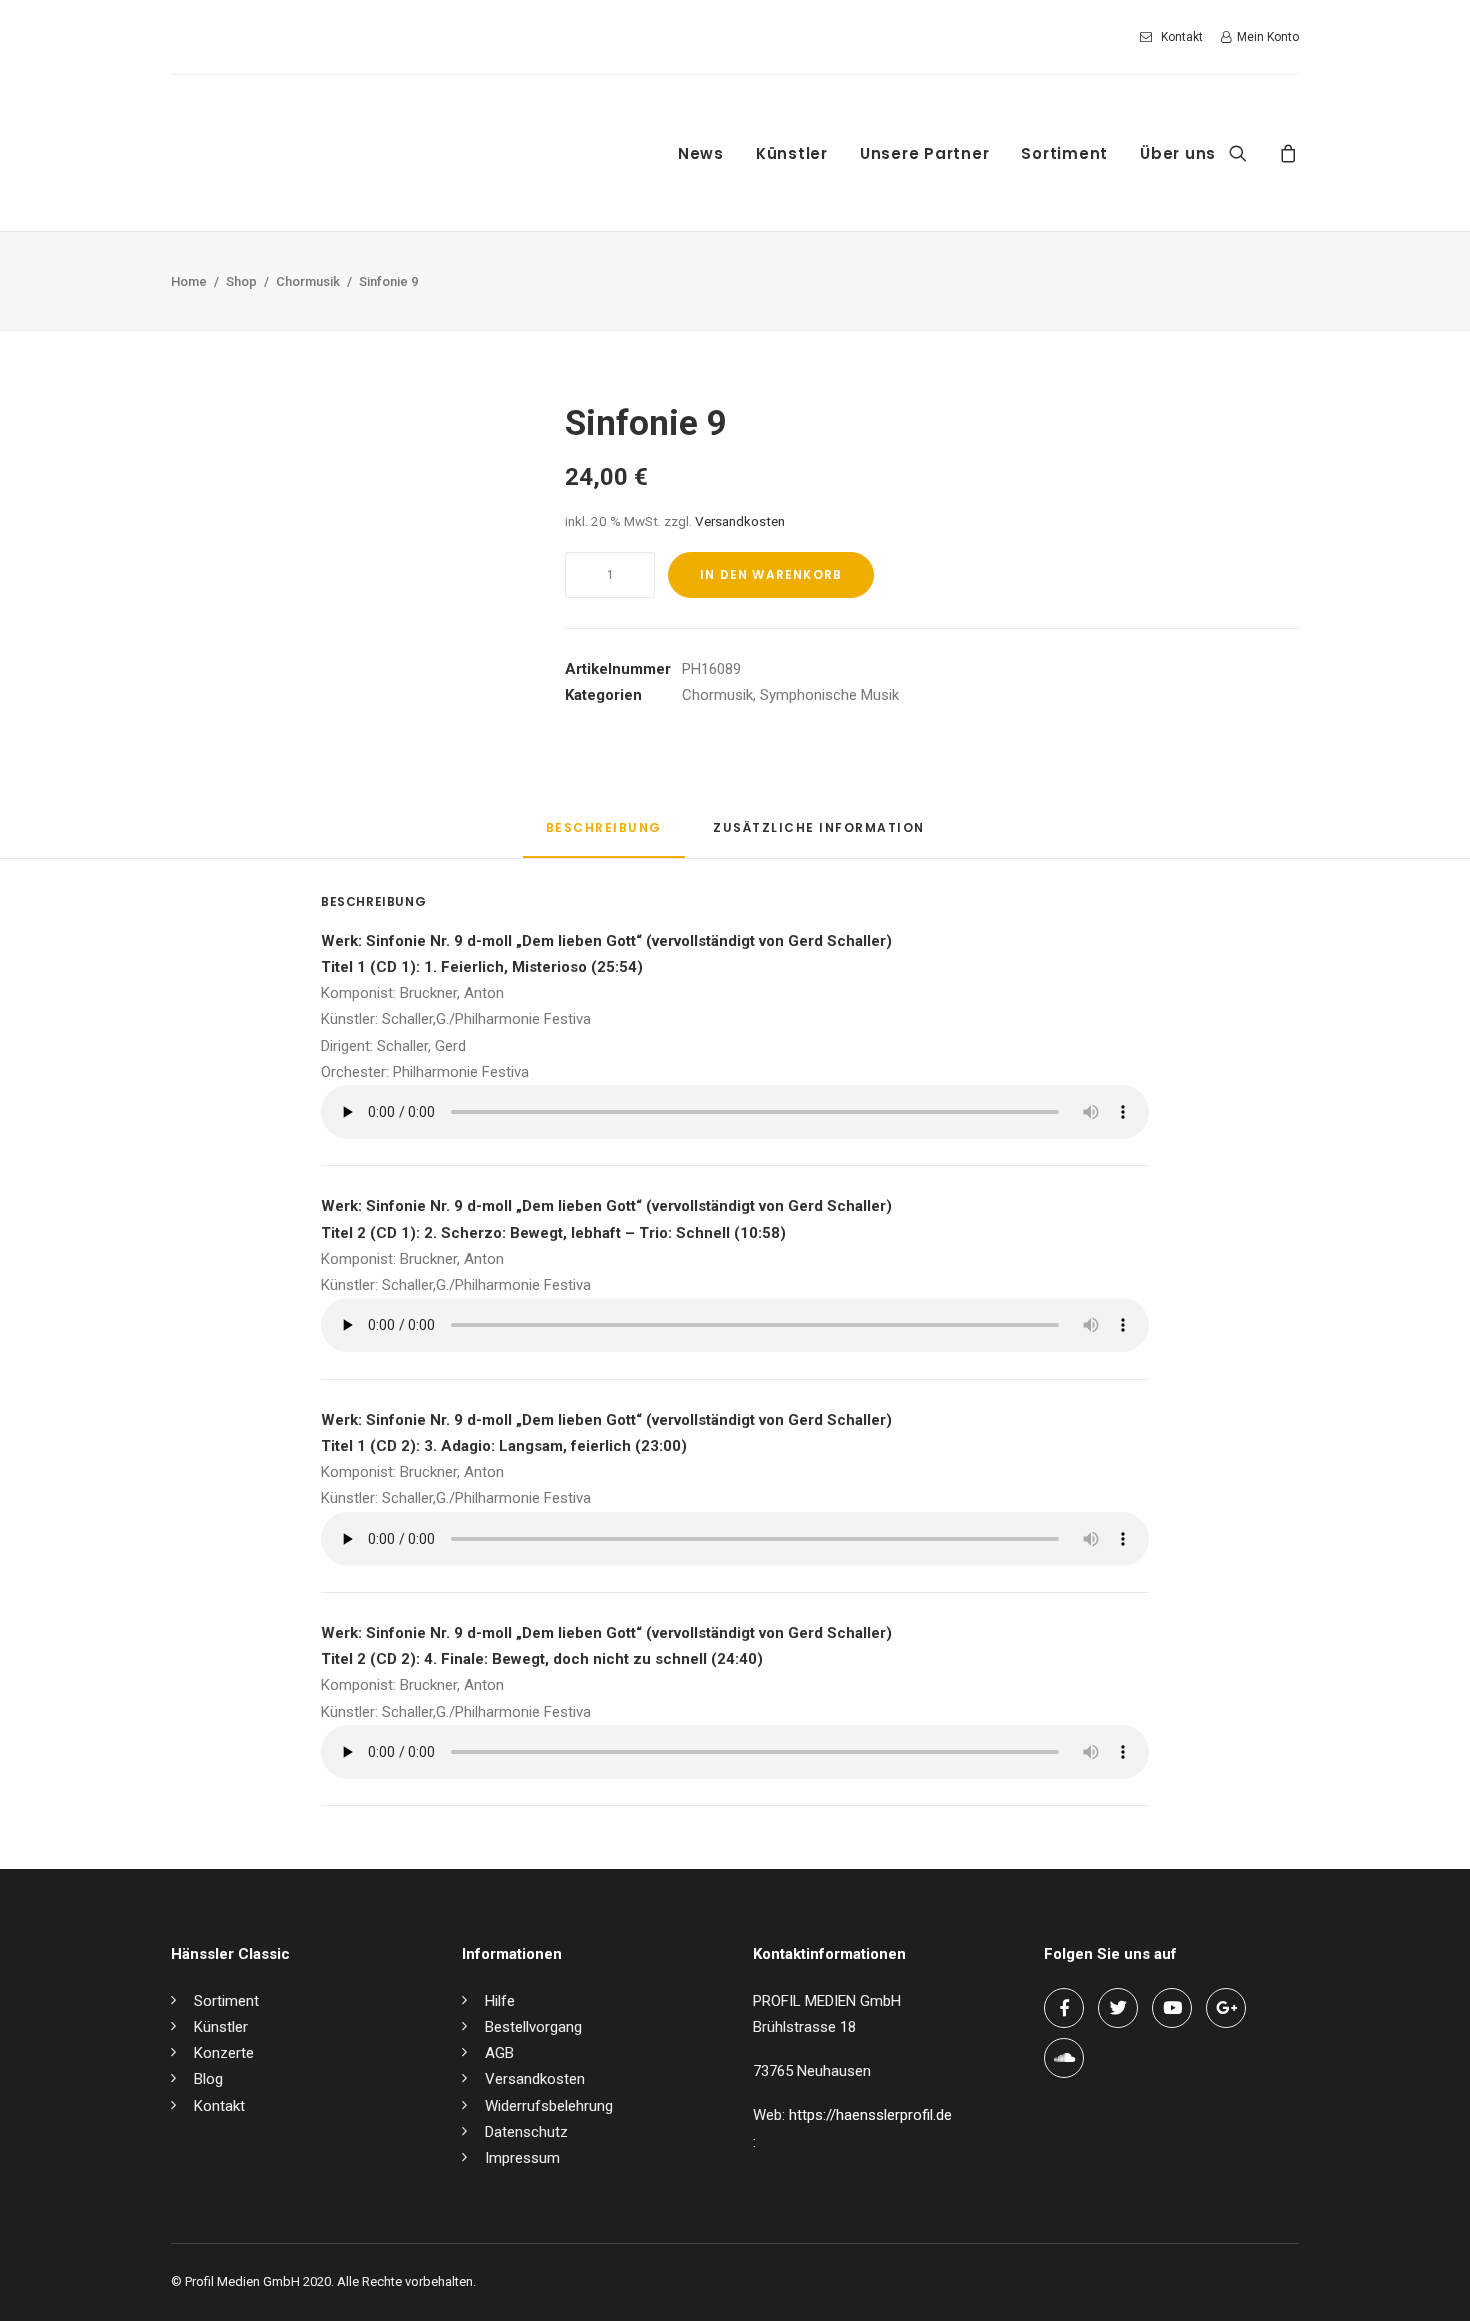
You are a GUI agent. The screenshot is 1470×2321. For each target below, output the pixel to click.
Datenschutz (526, 2132)
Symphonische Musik (829, 695)
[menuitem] (1175, 37)
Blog (208, 2079)
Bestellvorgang (533, 2027)
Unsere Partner (925, 153)
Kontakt (1182, 37)
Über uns (1178, 153)
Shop (241, 281)
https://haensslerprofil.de (870, 2115)
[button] (1250, 153)
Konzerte (224, 2053)
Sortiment (1064, 153)
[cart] (1285, 153)
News (701, 153)
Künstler (792, 153)
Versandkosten (740, 521)
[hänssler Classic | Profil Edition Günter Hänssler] (339, 153)
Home (189, 281)
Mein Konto (1268, 37)
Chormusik (308, 281)
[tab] (819, 835)
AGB (499, 2053)
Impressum (522, 2158)
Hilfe (500, 2001)
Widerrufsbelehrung (549, 2106)
